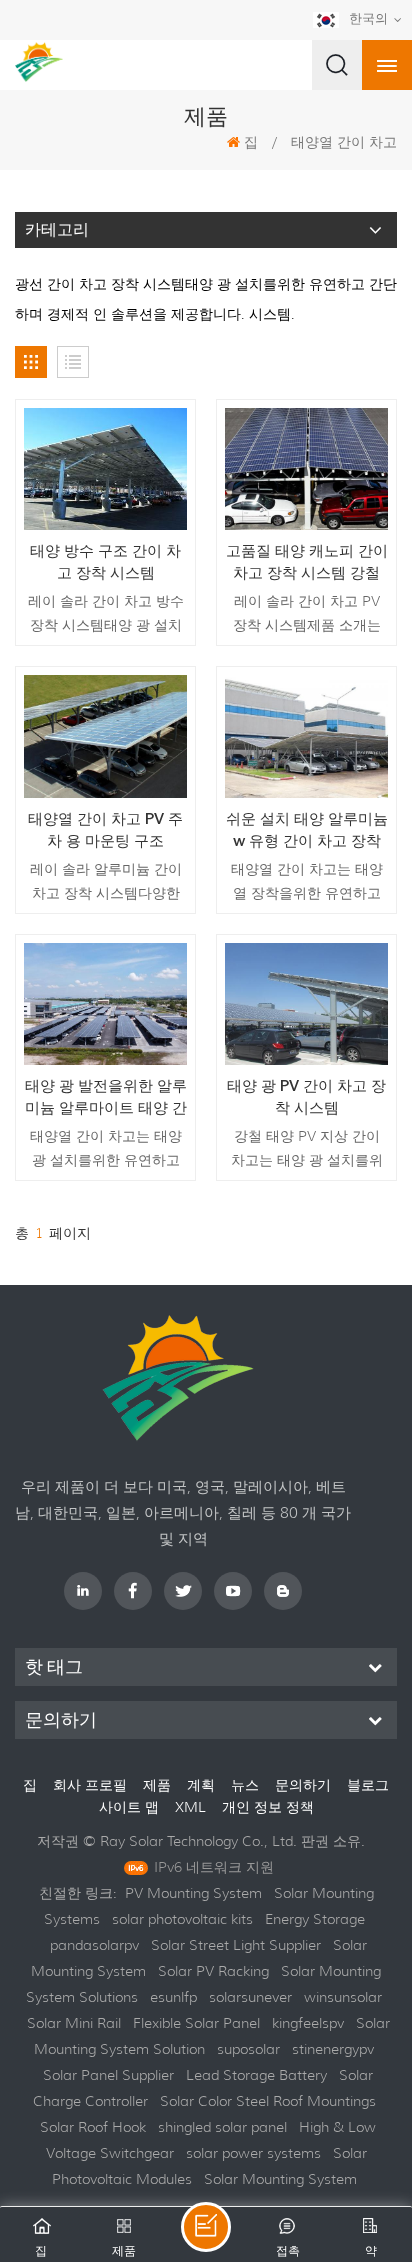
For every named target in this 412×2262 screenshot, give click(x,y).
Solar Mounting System (280, 2179)
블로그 (368, 1785)
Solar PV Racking (213, 1971)
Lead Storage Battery (256, 2075)
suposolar (248, 2049)
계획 (201, 1785)
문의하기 (303, 1785)
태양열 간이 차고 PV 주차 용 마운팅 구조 (105, 830)
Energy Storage (315, 1919)
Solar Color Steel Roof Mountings (268, 2101)
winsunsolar (343, 1997)
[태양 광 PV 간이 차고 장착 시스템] (306, 1004)
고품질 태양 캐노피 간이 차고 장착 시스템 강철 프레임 (307, 562)
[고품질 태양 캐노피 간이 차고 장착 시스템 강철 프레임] (306, 469)
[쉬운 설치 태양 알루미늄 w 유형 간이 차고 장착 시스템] (306, 736)
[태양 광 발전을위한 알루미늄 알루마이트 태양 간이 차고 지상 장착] (105, 1004)
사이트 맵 (131, 1807)
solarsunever (250, 1997)
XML (192, 1807)
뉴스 (245, 1785)
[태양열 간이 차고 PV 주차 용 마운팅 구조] (105, 736)
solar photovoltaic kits (182, 1919)
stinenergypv (333, 2049)
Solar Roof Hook (93, 2127)
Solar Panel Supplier (108, 2075)
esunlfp (173, 1997)
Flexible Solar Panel (196, 2023)
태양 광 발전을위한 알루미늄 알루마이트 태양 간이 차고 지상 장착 (106, 1097)
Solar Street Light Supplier (236, 1945)
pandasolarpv (94, 1945)
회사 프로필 (90, 1785)
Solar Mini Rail (74, 2023)
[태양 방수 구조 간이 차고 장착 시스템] (105, 469)
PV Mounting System (193, 1893)
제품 (157, 1785)
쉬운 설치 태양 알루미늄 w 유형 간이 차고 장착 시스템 (307, 830)
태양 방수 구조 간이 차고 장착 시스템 (105, 562)
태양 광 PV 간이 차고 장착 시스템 (306, 1097)
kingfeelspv (308, 2023)
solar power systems (253, 2153)
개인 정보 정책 (268, 1807)
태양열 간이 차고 (344, 142)
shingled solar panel (222, 2127)
